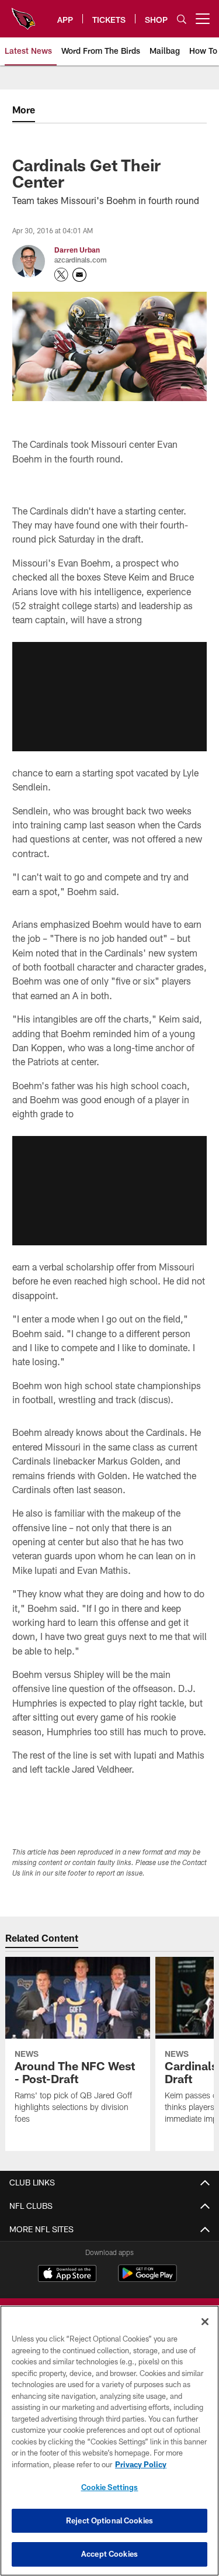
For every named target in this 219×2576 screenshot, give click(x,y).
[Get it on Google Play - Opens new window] (147, 2279)
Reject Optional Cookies (109, 2520)
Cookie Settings (110, 2487)
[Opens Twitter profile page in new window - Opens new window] (61, 275)
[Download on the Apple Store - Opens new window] (67, 2275)
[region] (109, 2441)
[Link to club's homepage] (23, 14)
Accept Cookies (109, 2554)
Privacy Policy (141, 2464)
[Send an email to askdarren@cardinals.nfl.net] (79, 275)
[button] (109, 696)
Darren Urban (77, 250)
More (24, 110)
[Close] (205, 2322)
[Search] (182, 19)
